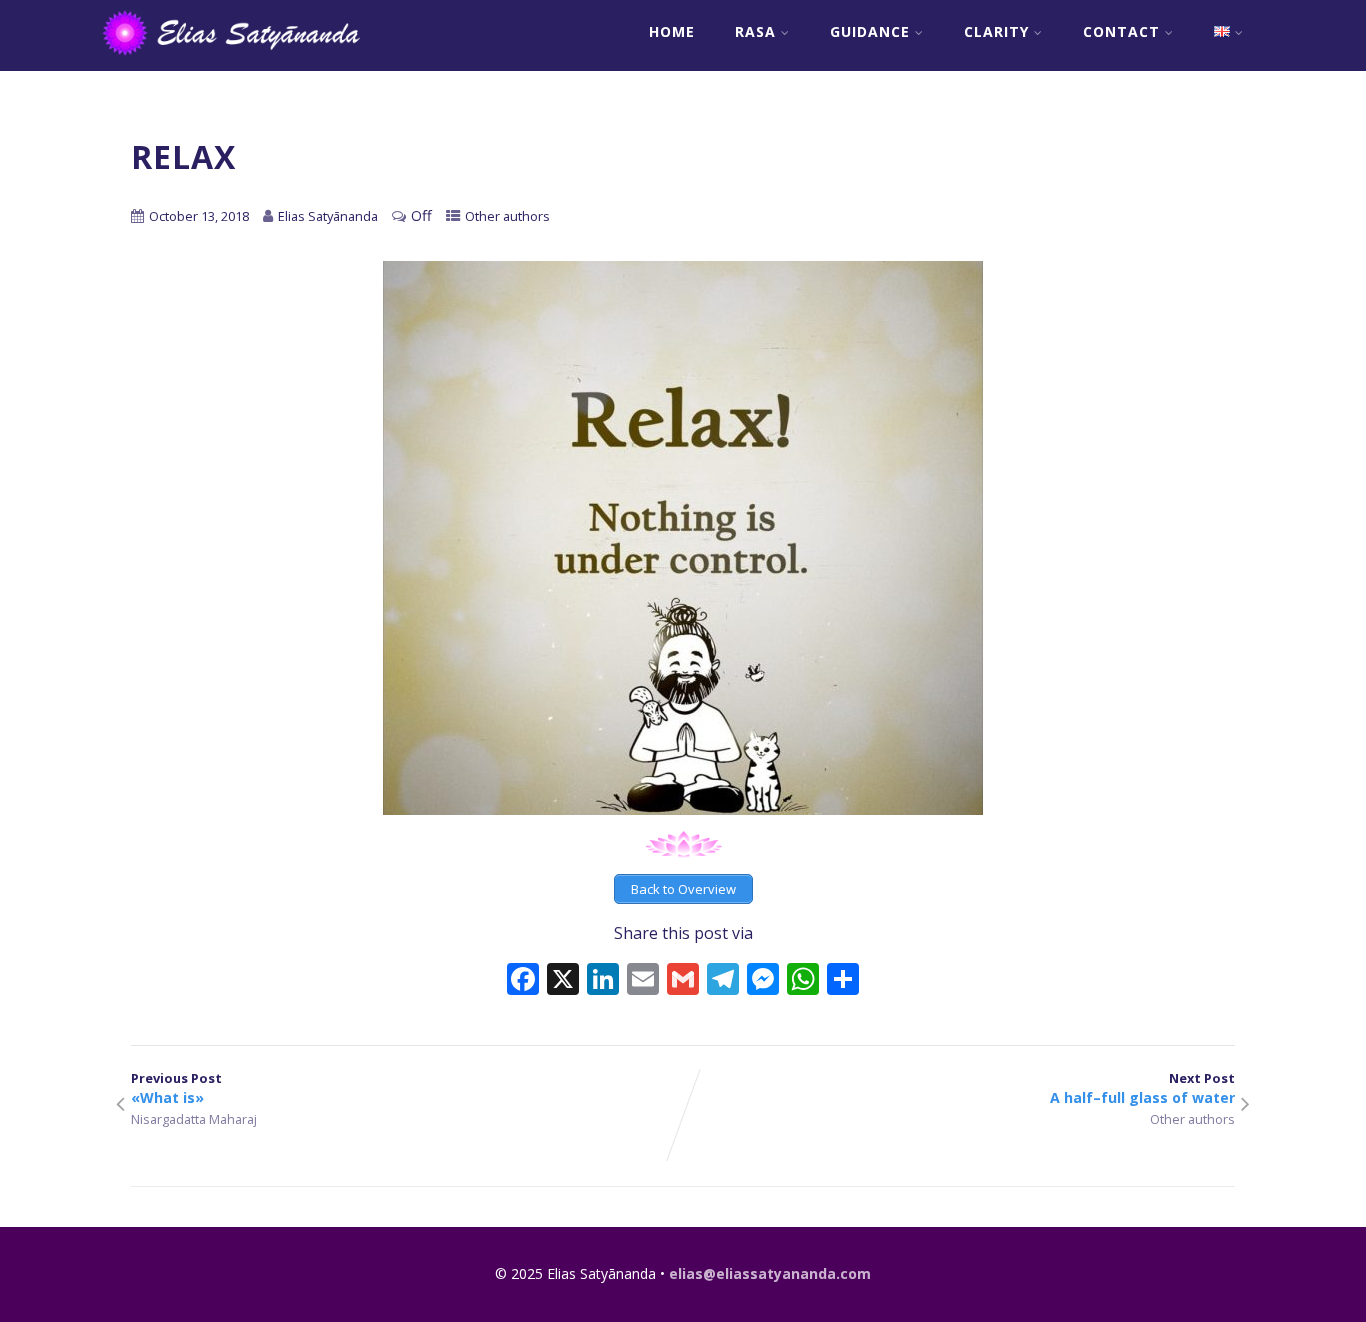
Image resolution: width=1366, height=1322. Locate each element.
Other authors (507, 216)
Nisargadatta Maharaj (194, 1119)
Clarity (996, 31)
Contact (1121, 31)
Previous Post (176, 1088)
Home (672, 31)
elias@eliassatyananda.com (770, 1273)
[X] (563, 981)
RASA (755, 31)
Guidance (870, 31)
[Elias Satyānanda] (244, 60)
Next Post (1142, 1088)
